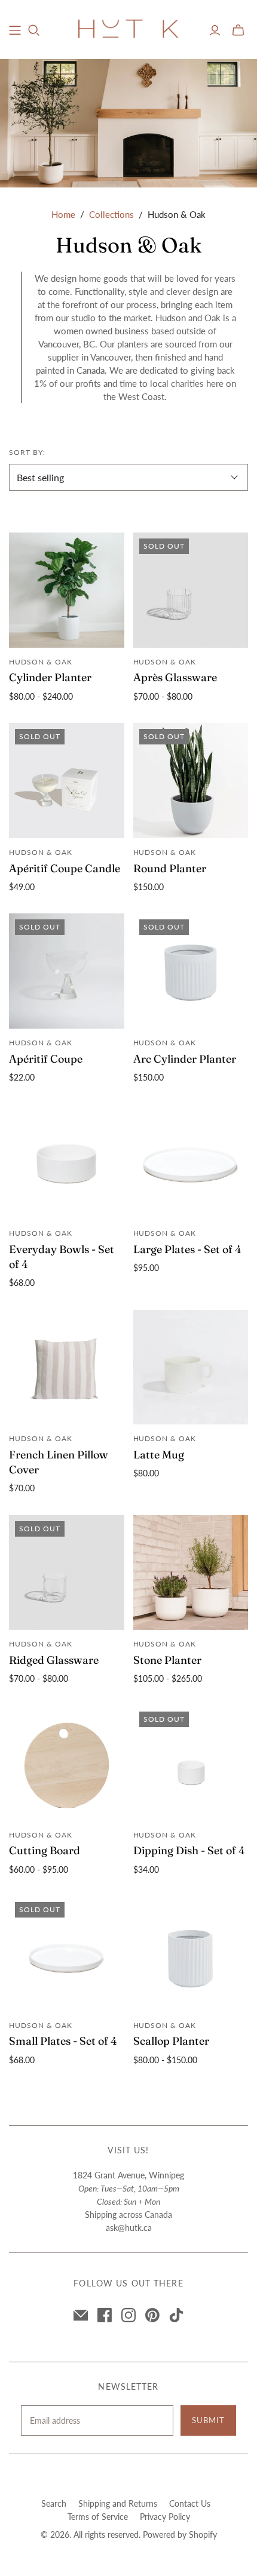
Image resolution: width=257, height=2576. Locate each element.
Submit (208, 2420)
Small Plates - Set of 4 (63, 2041)
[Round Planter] (191, 781)
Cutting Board (45, 1850)
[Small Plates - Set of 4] (67, 1954)
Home (63, 214)
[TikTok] (176, 2315)
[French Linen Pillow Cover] (67, 1367)
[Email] (81, 2315)
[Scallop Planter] (191, 1954)
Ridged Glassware (54, 1660)
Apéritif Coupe (46, 1059)
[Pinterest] (152, 2315)
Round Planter (170, 868)
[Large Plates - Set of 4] (191, 1161)
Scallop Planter (171, 2041)
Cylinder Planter (50, 677)
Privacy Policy (165, 2517)
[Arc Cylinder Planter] (191, 971)
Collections (111, 214)
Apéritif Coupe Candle (65, 868)
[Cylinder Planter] (67, 590)
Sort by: (27, 452)
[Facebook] (105, 2315)
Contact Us (190, 2503)
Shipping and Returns (118, 2503)
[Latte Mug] (191, 1367)
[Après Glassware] (191, 590)
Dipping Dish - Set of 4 (189, 1850)
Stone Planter (167, 1660)
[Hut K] (128, 28)
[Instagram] (128, 2315)
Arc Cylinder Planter (185, 1059)
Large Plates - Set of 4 (187, 1249)
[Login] (215, 30)
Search (54, 2503)
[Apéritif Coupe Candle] (67, 781)
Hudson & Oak (41, 662)
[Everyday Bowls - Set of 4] (67, 1161)
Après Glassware (175, 677)
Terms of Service (98, 2517)
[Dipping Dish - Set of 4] (191, 1763)
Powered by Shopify (180, 2535)
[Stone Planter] (191, 1573)
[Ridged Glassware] (67, 1573)
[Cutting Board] (67, 1763)
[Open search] (34, 30)
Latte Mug (159, 1455)
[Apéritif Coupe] (67, 971)
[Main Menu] (15, 30)
